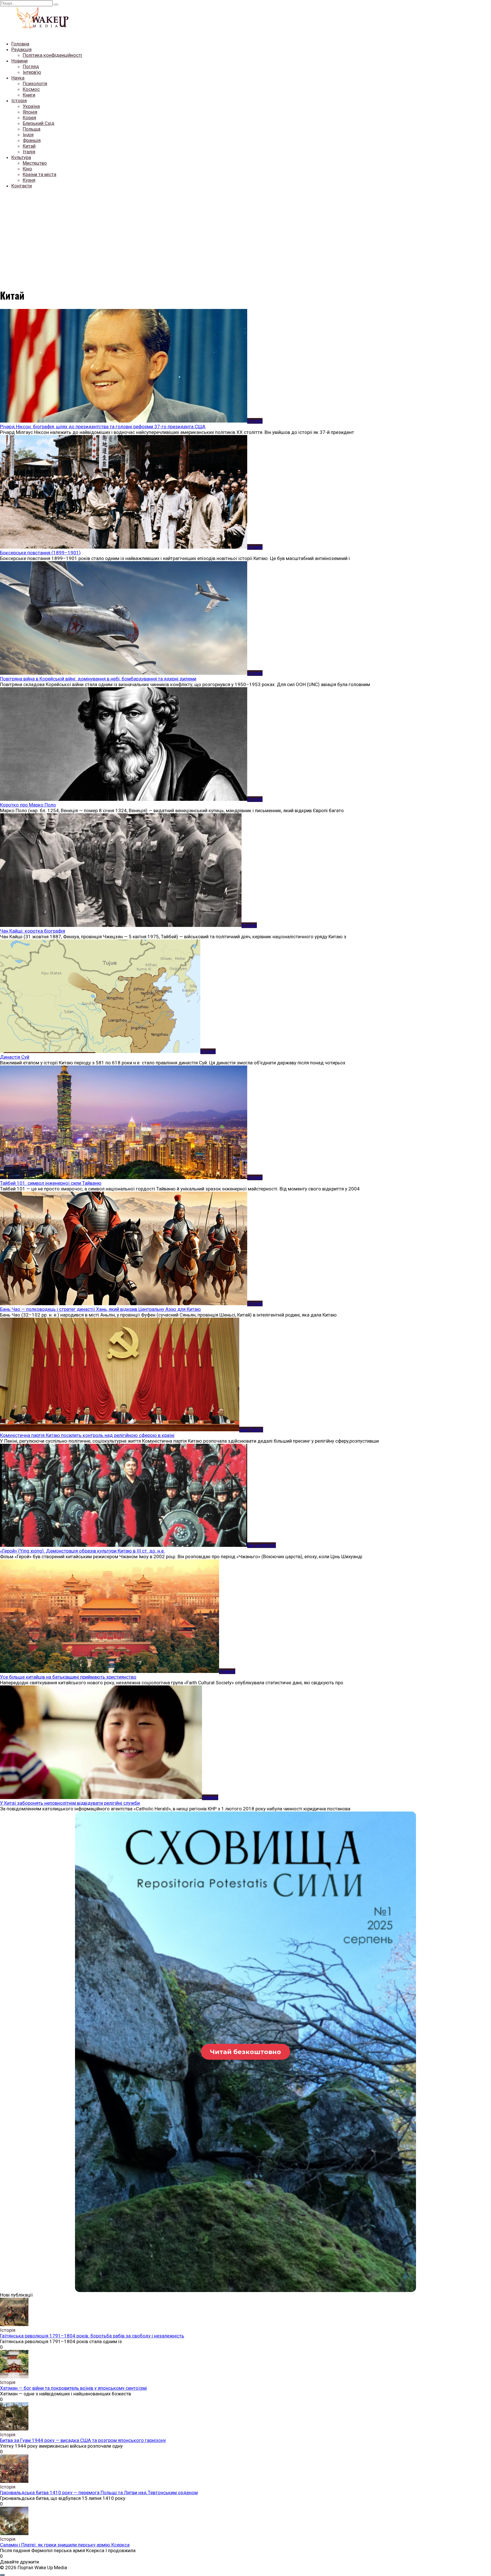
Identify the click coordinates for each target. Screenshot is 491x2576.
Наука (18, 78)
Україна (31, 106)
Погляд (31, 66)
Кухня (29, 180)
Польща (32, 129)
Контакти (22, 186)
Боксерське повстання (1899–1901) (40, 553)
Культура (21, 157)
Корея (29, 118)
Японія (30, 112)
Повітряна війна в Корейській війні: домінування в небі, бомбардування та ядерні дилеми (98, 679)
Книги (29, 95)
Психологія (35, 83)
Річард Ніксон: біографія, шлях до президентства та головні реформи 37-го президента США (103, 427)
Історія (19, 101)
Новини (19, 61)
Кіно (27, 169)
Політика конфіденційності (52, 55)
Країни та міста (39, 174)
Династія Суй (15, 1057)
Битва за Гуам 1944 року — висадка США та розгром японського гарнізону (83, 2440)
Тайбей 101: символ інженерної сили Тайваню (51, 1183)
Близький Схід (39, 123)
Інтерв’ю (32, 72)
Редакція (21, 49)
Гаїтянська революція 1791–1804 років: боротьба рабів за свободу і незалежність (92, 2336)
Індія (28, 135)
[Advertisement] (246, 233)
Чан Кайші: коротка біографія (33, 931)
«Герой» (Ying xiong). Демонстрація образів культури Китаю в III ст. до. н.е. (82, 1551)
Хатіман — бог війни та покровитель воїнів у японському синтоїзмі (73, 2388)
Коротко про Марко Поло (28, 805)
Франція (32, 140)
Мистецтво (35, 163)
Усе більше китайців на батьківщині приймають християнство (68, 1677)
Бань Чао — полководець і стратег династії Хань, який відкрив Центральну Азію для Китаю (100, 1309)
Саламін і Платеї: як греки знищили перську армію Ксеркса (65, 2545)
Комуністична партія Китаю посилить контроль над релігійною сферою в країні (87, 1435)
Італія (29, 152)
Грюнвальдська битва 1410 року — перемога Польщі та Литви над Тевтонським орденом (99, 2493)
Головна (20, 44)
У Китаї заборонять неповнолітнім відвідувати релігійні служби (70, 1803)
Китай (29, 146)
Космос (31, 89)
